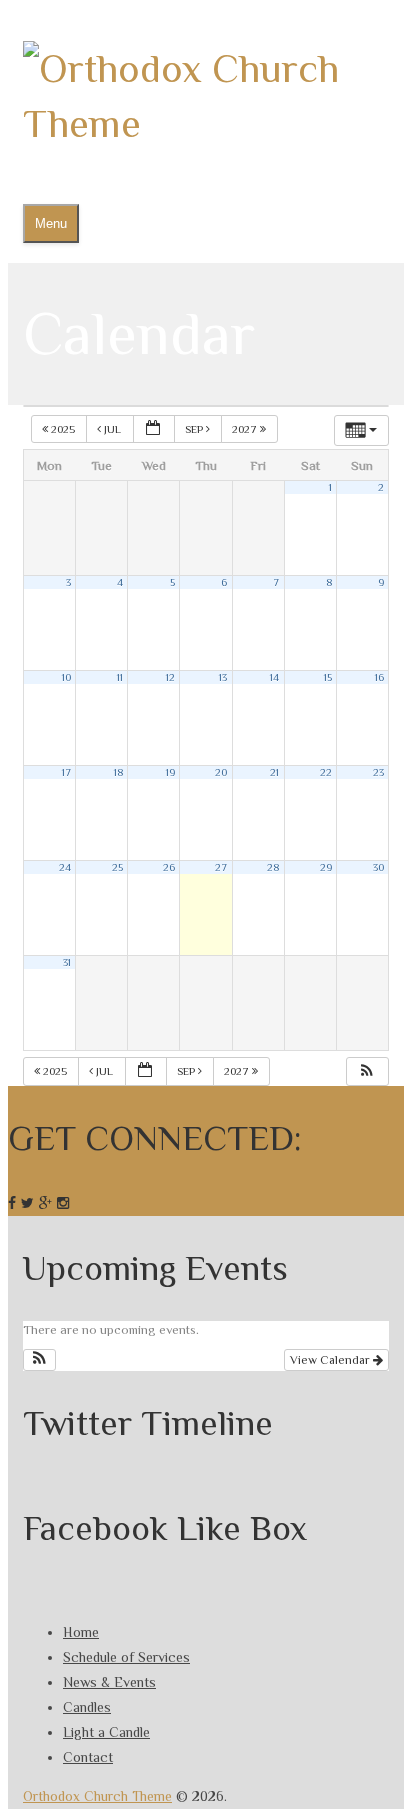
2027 (246, 429)
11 (120, 677)
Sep (195, 429)
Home (81, 1632)
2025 (63, 429)
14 (274, 677)
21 (274, 772)
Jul (112, 429)
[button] (367, 1071)
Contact (88, 1757)
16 (379, 677)
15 (328, 677)
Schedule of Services (126, 1657)
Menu (51, 223)
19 (170, 772)
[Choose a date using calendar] (154, 429)
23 (378, 772)
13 (223, 677)
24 (65, 867)
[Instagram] (63, 1203)
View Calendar (331, 1360)
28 (273, 867)
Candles (87, 1707)
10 (66, 677)
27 (221, 867)
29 (326, 867)
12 (170, 677)
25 (117, 867)
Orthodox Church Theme (97, 1796)
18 (118, 772)
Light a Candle (106, 1732)
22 (326, 772)
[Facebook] (12, 1203)
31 (67, 962)
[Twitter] (27, 1203)
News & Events (109, 1682)
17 (66, 772)
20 (221, 772)
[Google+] (45, 1203)
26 (169, 867)
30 (378, 867)
